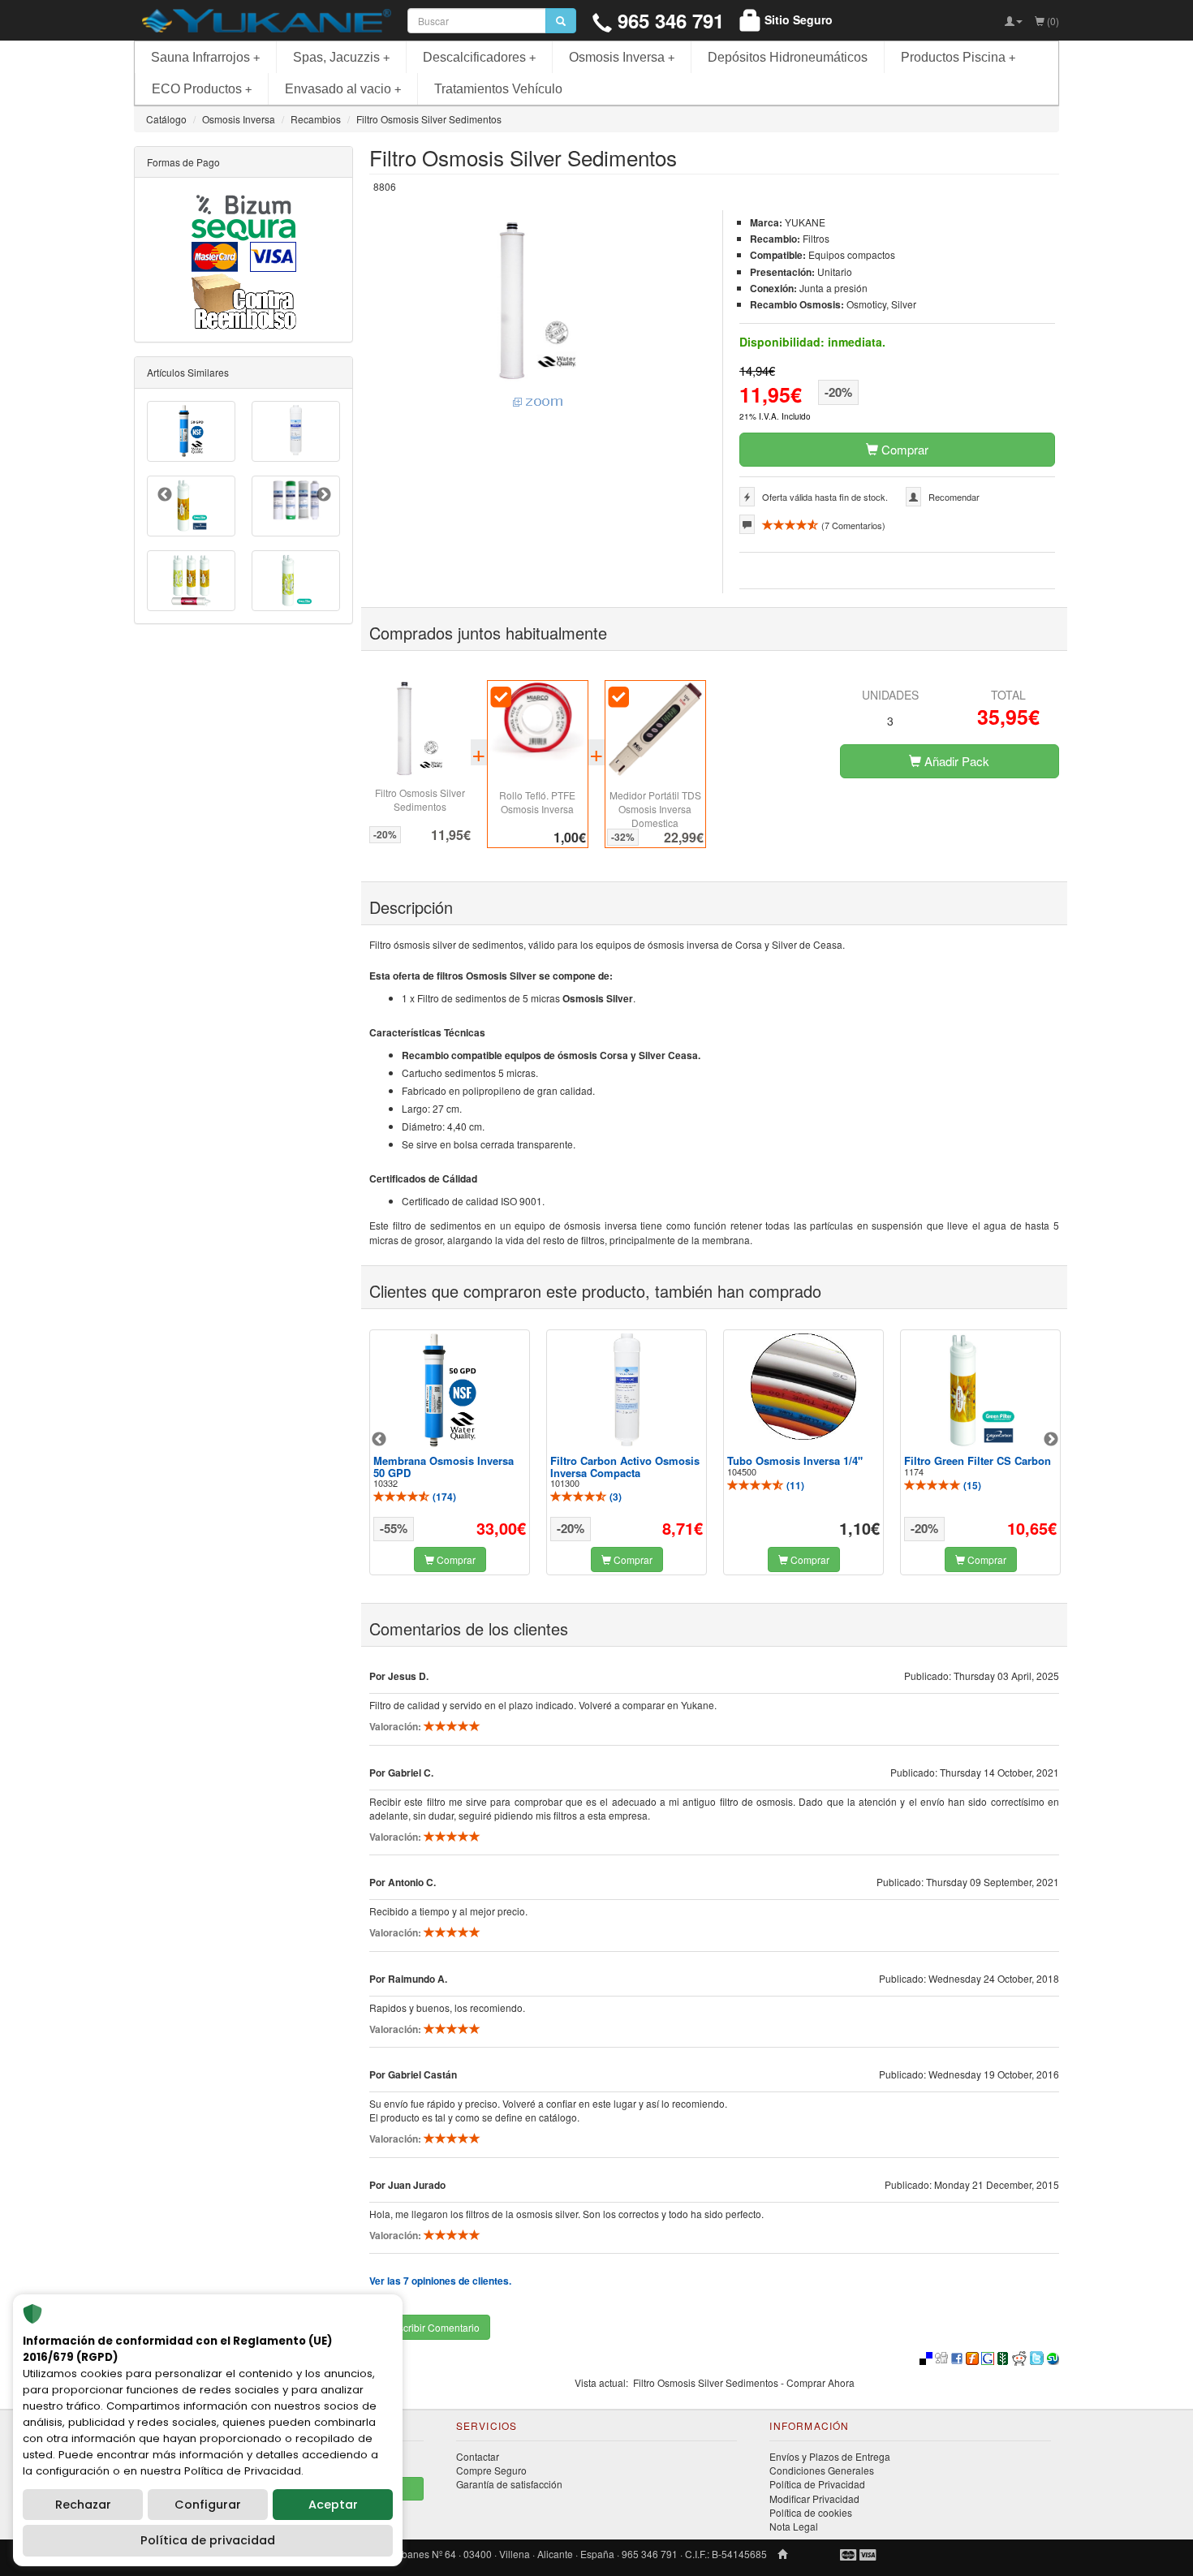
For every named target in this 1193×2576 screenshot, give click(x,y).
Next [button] (1051, 1440)
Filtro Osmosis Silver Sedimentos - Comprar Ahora (744, 2382)
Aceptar (333, 2505)
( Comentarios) (852, 525)
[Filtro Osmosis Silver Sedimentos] (538, 315)
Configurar (208, 2505)
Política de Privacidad (817, 2484)
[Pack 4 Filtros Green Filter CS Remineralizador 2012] (191, 581)
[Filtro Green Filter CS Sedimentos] (296, 581)
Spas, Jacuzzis (341, 57)
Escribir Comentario (435, 2327)
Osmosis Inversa (622, 57)
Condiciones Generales (822, 2470)
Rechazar (83, 2505)
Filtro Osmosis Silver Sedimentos (420, 799)
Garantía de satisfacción (509, 2484)
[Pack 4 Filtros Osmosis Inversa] (296, 500)
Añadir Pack (955, 761)
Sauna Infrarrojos (205, 57)
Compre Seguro (491, 2470)
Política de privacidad (208, 2540)
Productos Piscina (958, 57)
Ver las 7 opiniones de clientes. (440, 2281)
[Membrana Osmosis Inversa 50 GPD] (450, 1390)
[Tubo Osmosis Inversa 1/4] (803, 1387)
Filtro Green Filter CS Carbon (978, 1460)
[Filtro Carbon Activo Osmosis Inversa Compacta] (627, 1389)
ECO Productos (202, 89)
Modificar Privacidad (814, 2498)
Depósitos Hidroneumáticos (788, 57)
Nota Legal (794, 2526)
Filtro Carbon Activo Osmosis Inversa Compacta (625, 1466)
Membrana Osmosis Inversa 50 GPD (444, 1466)
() (443, 1497)
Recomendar (954, 497)
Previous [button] (379, 1440)
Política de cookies (811, 2512)
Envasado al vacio (343, 89)
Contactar (478, 2456)
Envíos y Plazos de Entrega (830, 2456)
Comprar (903, 449)
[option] (450, 1452)
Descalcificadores (479, 57)
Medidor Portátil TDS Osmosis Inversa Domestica (655, 809)
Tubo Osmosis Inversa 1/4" (795, 1460)
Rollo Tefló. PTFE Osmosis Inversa (537, 802)
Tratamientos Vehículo (498, 89)
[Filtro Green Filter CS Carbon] (980, 1390)
